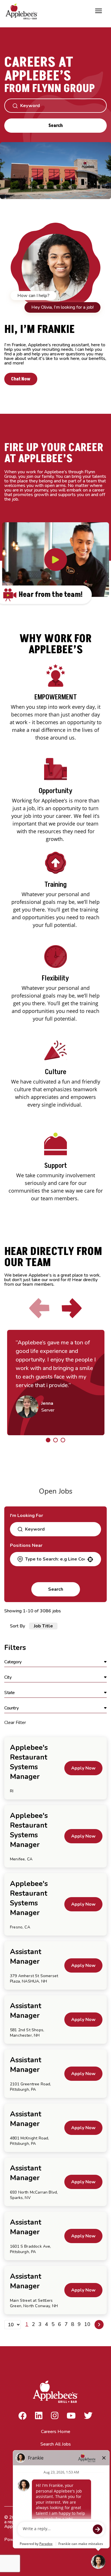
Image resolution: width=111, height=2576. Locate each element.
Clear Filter (15, 1723)
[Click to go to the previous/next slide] (48, 1440)
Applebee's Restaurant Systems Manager (29, 1762)
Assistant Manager (26, 1957)
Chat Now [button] (21, 379)
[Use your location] (90, 1559)
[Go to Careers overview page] (23, 11)
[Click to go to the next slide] (72, 1308)
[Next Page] (99, 2325)
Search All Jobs (56, 2444)
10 (87, 2324)
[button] (55, 1662)
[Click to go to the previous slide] (39, 1308)
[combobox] (55, 1559)
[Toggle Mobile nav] (98, 11)
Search (55, 126)
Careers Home (56, 2432)
